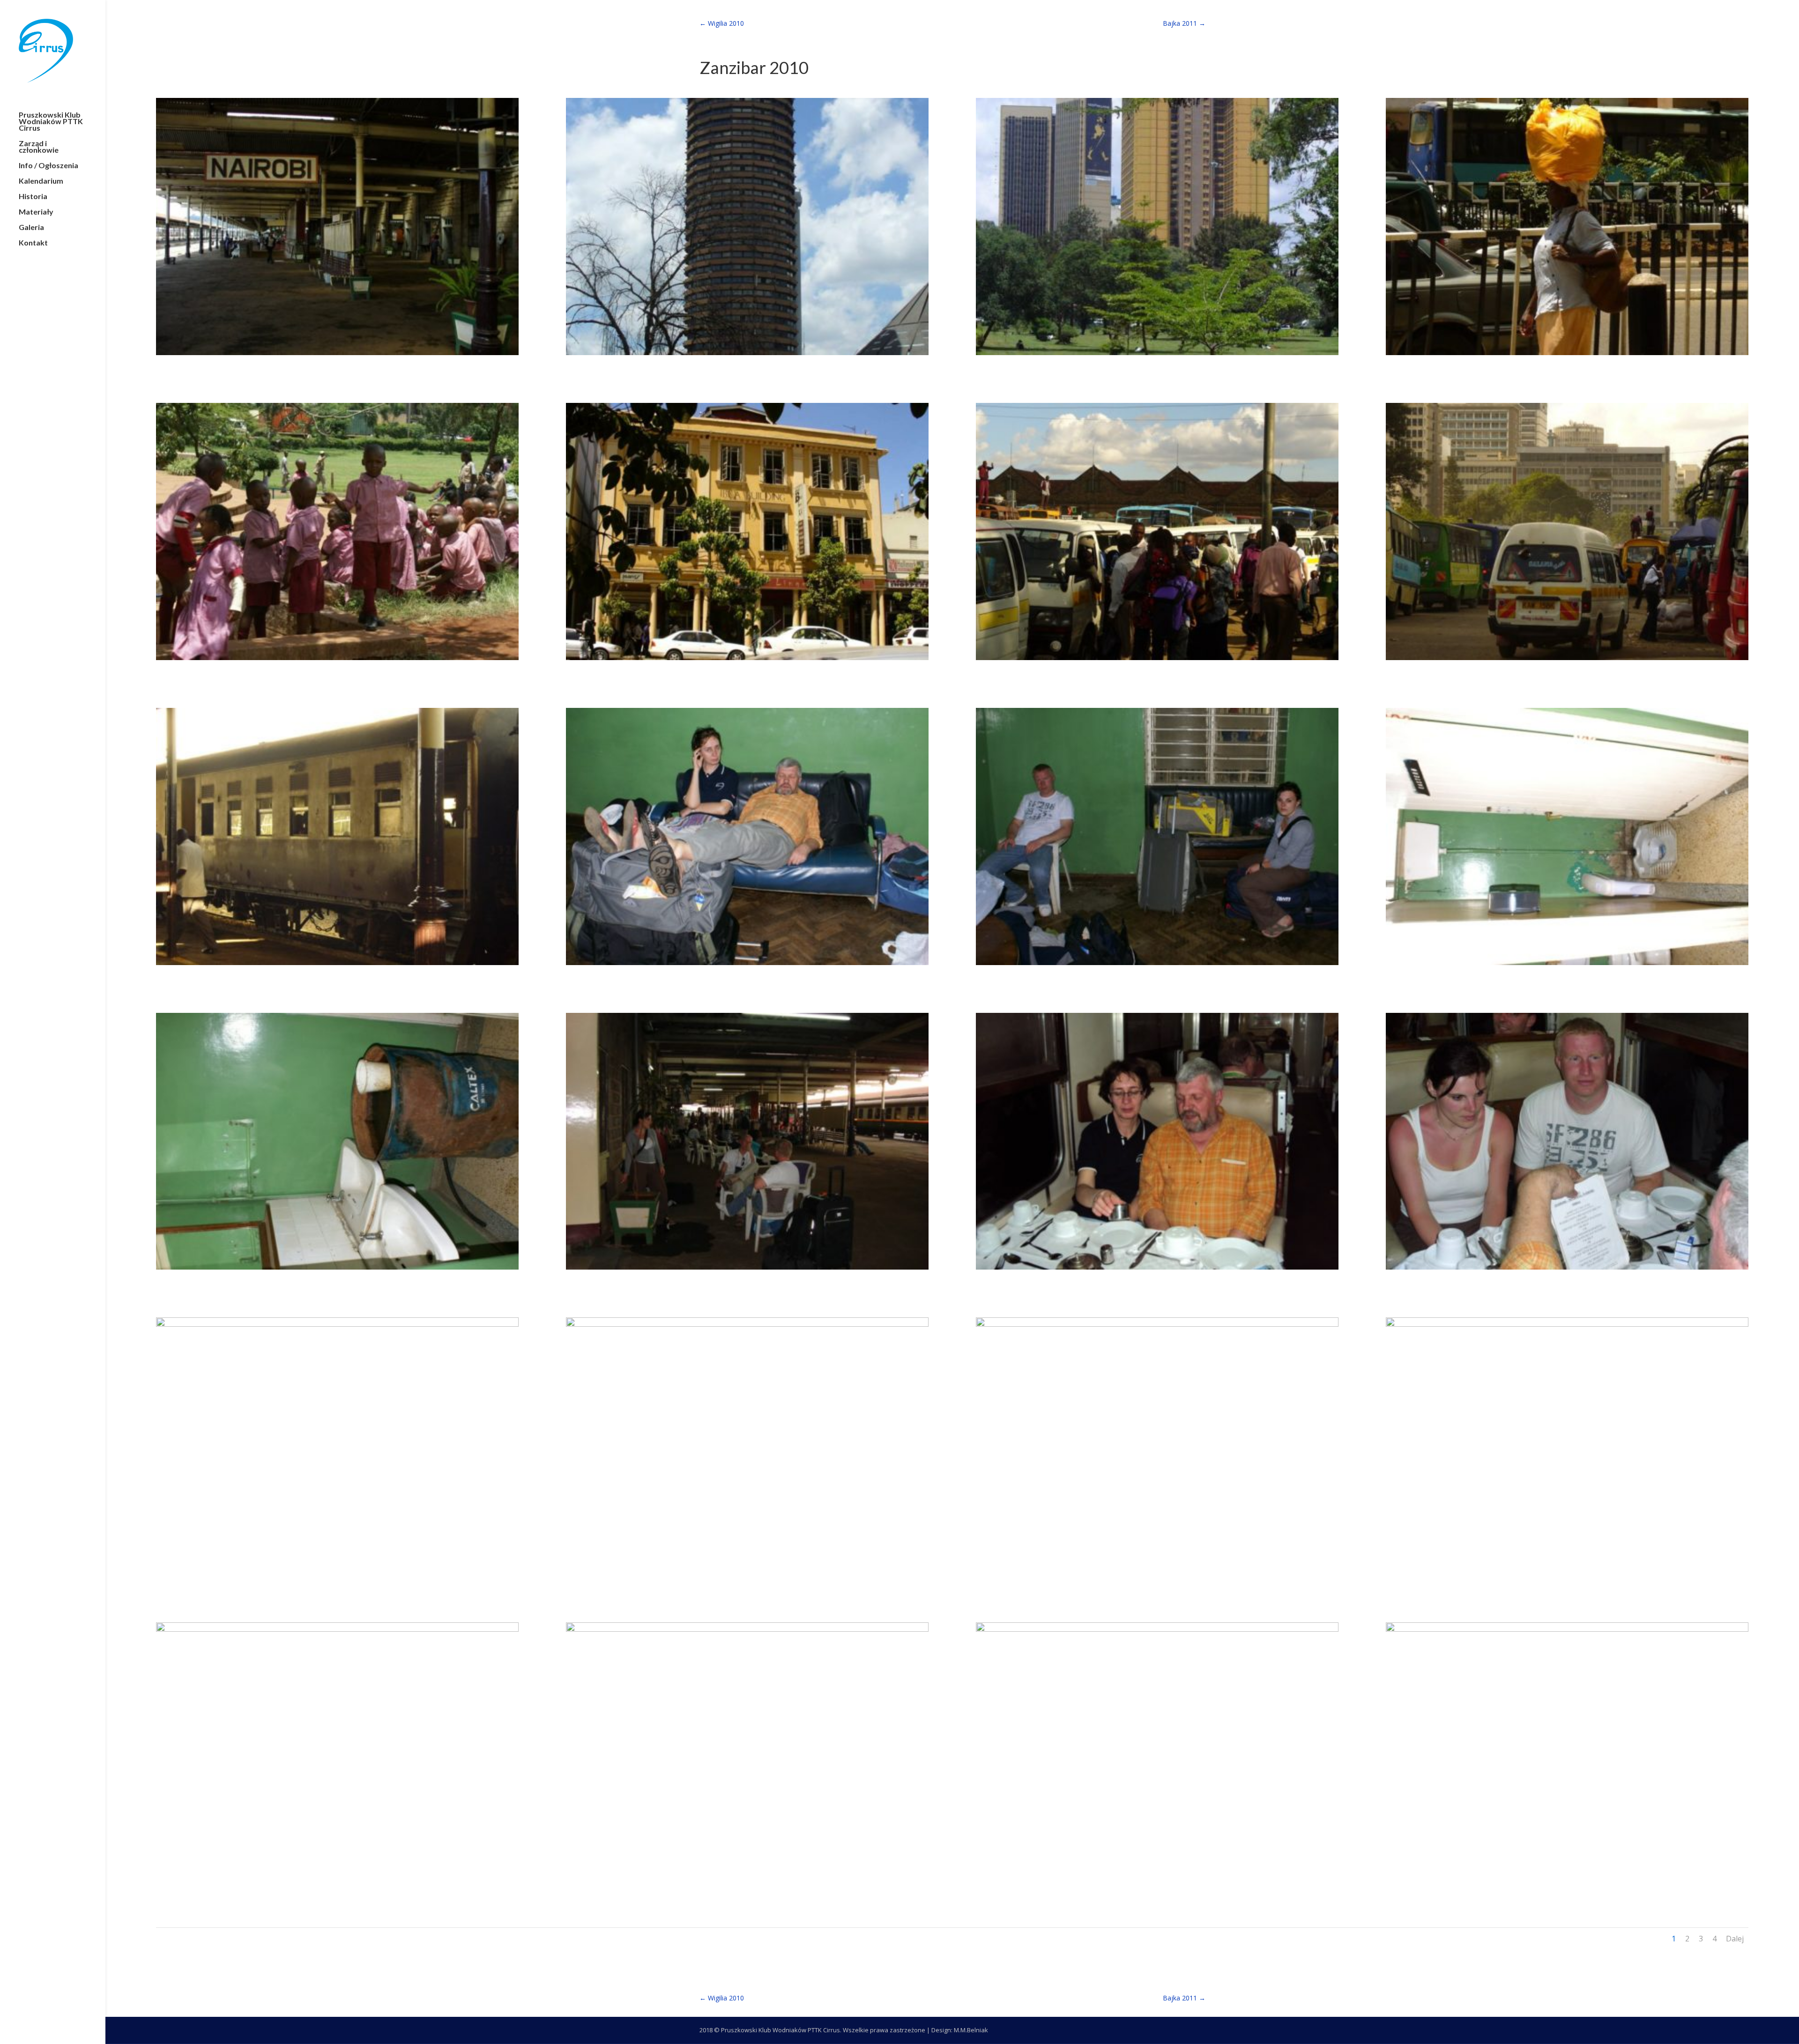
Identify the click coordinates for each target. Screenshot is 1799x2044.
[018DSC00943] (747, 1575)
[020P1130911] (1567, 1575)
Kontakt (33, 243)
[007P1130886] (1157, 660)
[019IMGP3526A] (1157, 1575)
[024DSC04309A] (1567, 1880)
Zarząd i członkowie (39, 147)
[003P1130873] (1157, 355)
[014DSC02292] (747, 1270)
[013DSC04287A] (337, 1270)
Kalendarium (41, 181)
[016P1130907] (1567, 1270)
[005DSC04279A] (337, 660)
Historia (33, 197)
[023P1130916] (1157, 1880)
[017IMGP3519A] (337, 1575)
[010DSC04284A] (747, 965)
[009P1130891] (337, 965)
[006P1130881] (747, 660)
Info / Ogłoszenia (48, 166)
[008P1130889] (1567, 660)
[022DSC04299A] (747, 1880)
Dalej (1735, 1939)
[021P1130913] (337, 1880)
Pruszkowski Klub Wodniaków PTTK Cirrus (51, 122)
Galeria (31, 228)
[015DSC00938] (1157, 1270)
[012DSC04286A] (1567, 965)
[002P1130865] (747, 355)
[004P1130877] (1567, 355)
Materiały (36, 212)
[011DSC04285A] (1157, 965)
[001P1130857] (337, 355)
